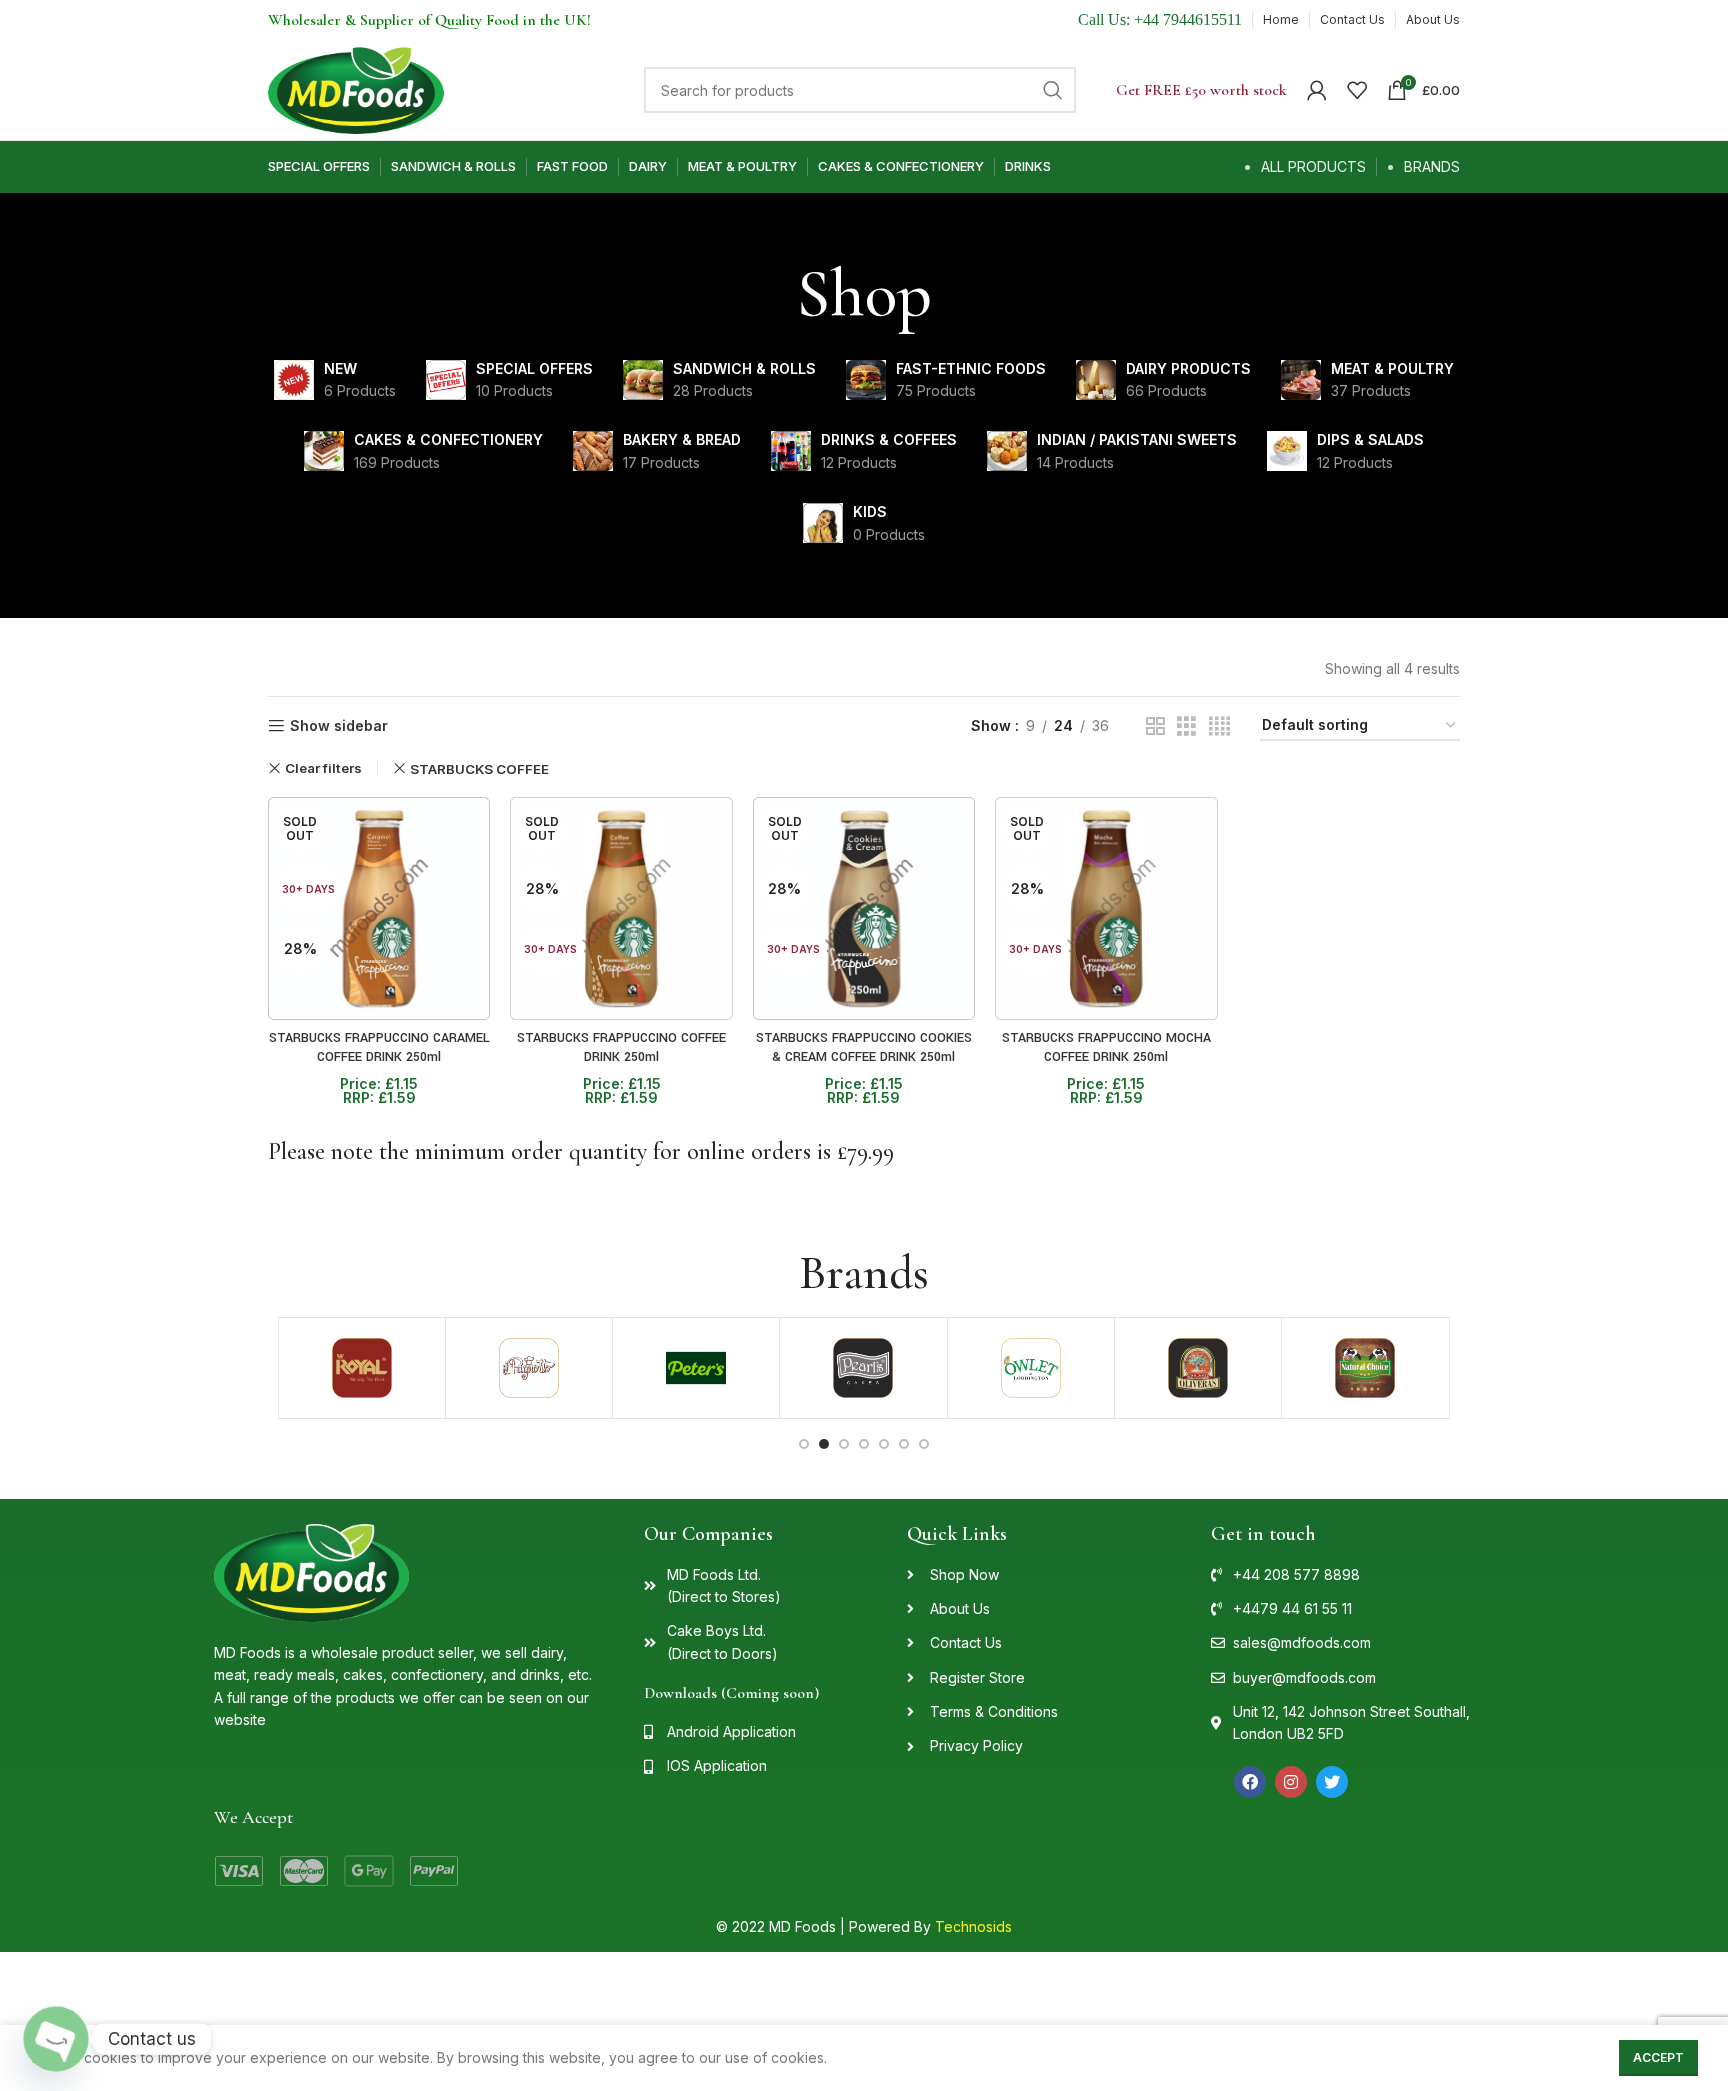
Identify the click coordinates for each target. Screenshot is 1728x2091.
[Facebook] (1250, 1782)
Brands (864, 1273)
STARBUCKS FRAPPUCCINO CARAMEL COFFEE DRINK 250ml (379, 1048)
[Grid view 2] (1155, 726)
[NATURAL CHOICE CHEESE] (1365, 1368)
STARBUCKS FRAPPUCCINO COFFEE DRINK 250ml (621, 1048)
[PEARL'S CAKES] (863, 1368)
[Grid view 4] (1219, 726)
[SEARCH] (1053, 90)
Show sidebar (339, 726)
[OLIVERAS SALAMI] (1198, 1368)
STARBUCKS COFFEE (479, 769)
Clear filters (323, 768)
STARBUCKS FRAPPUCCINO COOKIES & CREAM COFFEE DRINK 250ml (864, 1048)
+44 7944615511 (1188, 19)
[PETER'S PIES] (696, 1368)
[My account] (1317, 90)
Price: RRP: (379, 1091)
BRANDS (1432, 166)
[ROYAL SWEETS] (362, 1368)
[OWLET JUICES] (1031, 1368)
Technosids (973, 1926)
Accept (1658, 2057)
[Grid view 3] (1186, 726)
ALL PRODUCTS (1313, 166)
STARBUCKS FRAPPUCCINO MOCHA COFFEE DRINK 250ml (1106, 1048)
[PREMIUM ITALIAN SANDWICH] (529, 1368)
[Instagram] (1291, 1782)
